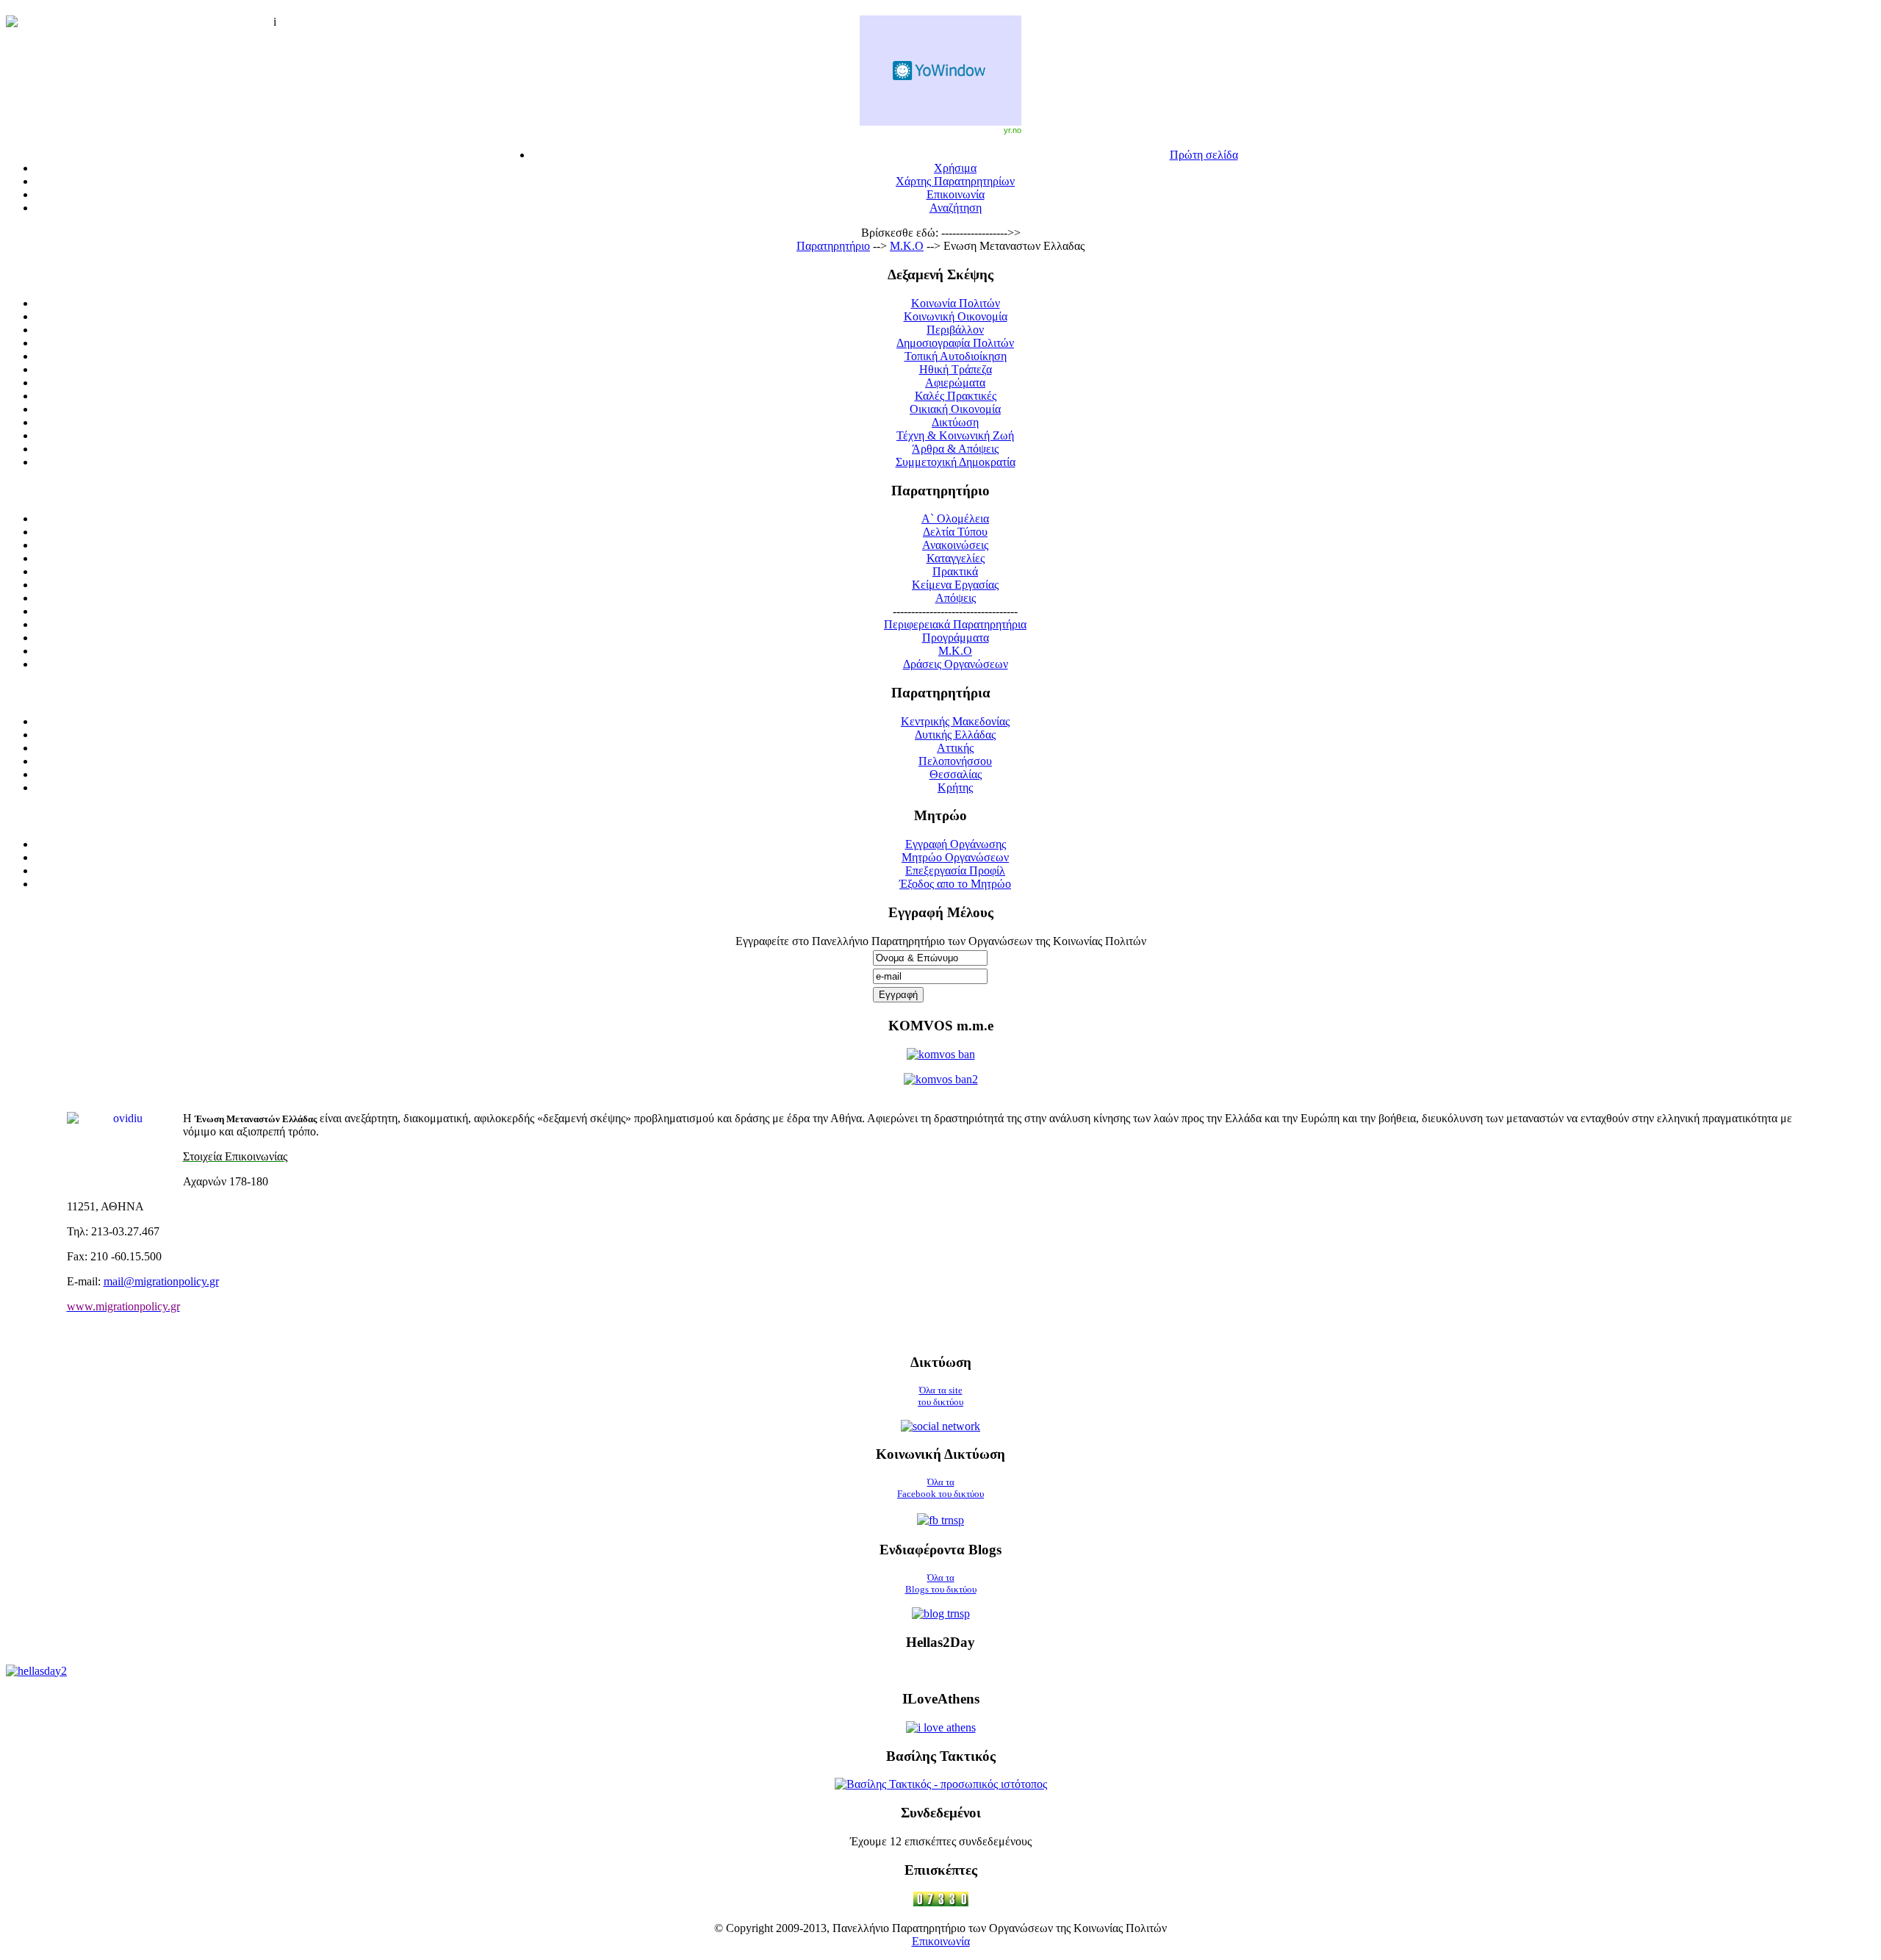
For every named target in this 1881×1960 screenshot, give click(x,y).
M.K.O (907, 246)
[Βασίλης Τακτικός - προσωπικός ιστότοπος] (941, 1784)
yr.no (1013, 130)
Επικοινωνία (941, 1941)
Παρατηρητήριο (833, 246)
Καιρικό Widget (940, 71)
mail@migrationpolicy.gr (161, 1281)
